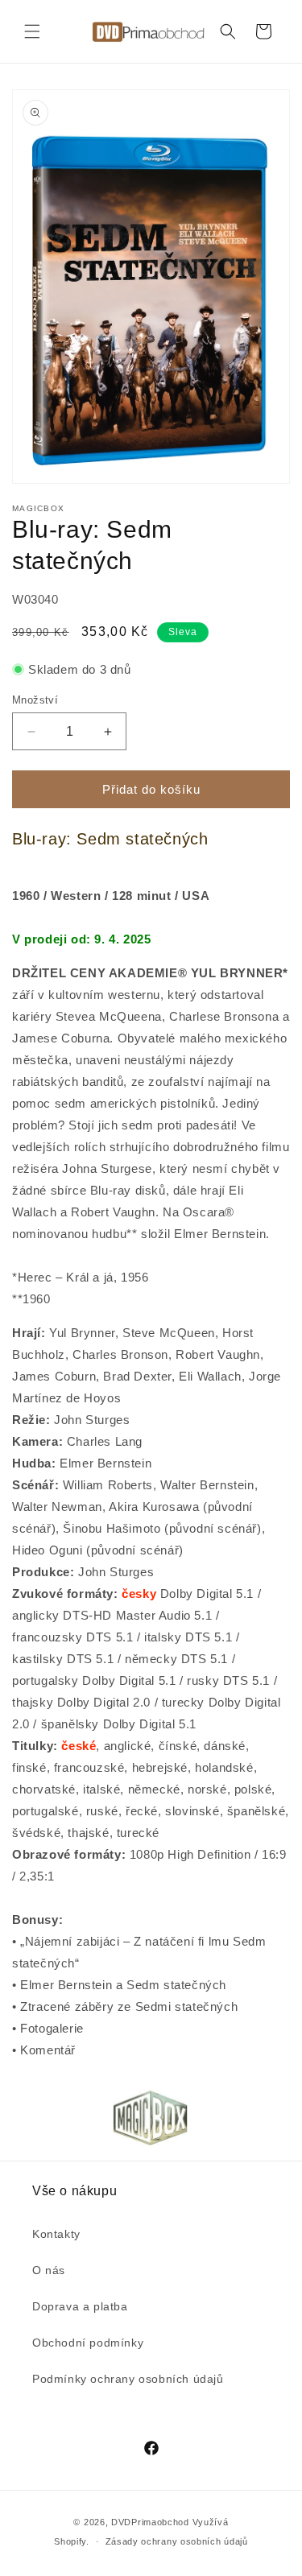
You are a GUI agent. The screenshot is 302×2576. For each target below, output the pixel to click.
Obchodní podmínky (88, 2343)
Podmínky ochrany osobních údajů (128, 2379)
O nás (49, 2270)
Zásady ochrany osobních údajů (177, 2541)
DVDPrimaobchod (150, 2522)
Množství (35, 700)
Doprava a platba (80, 2306)
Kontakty (56, 2234)
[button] (32, 31)
